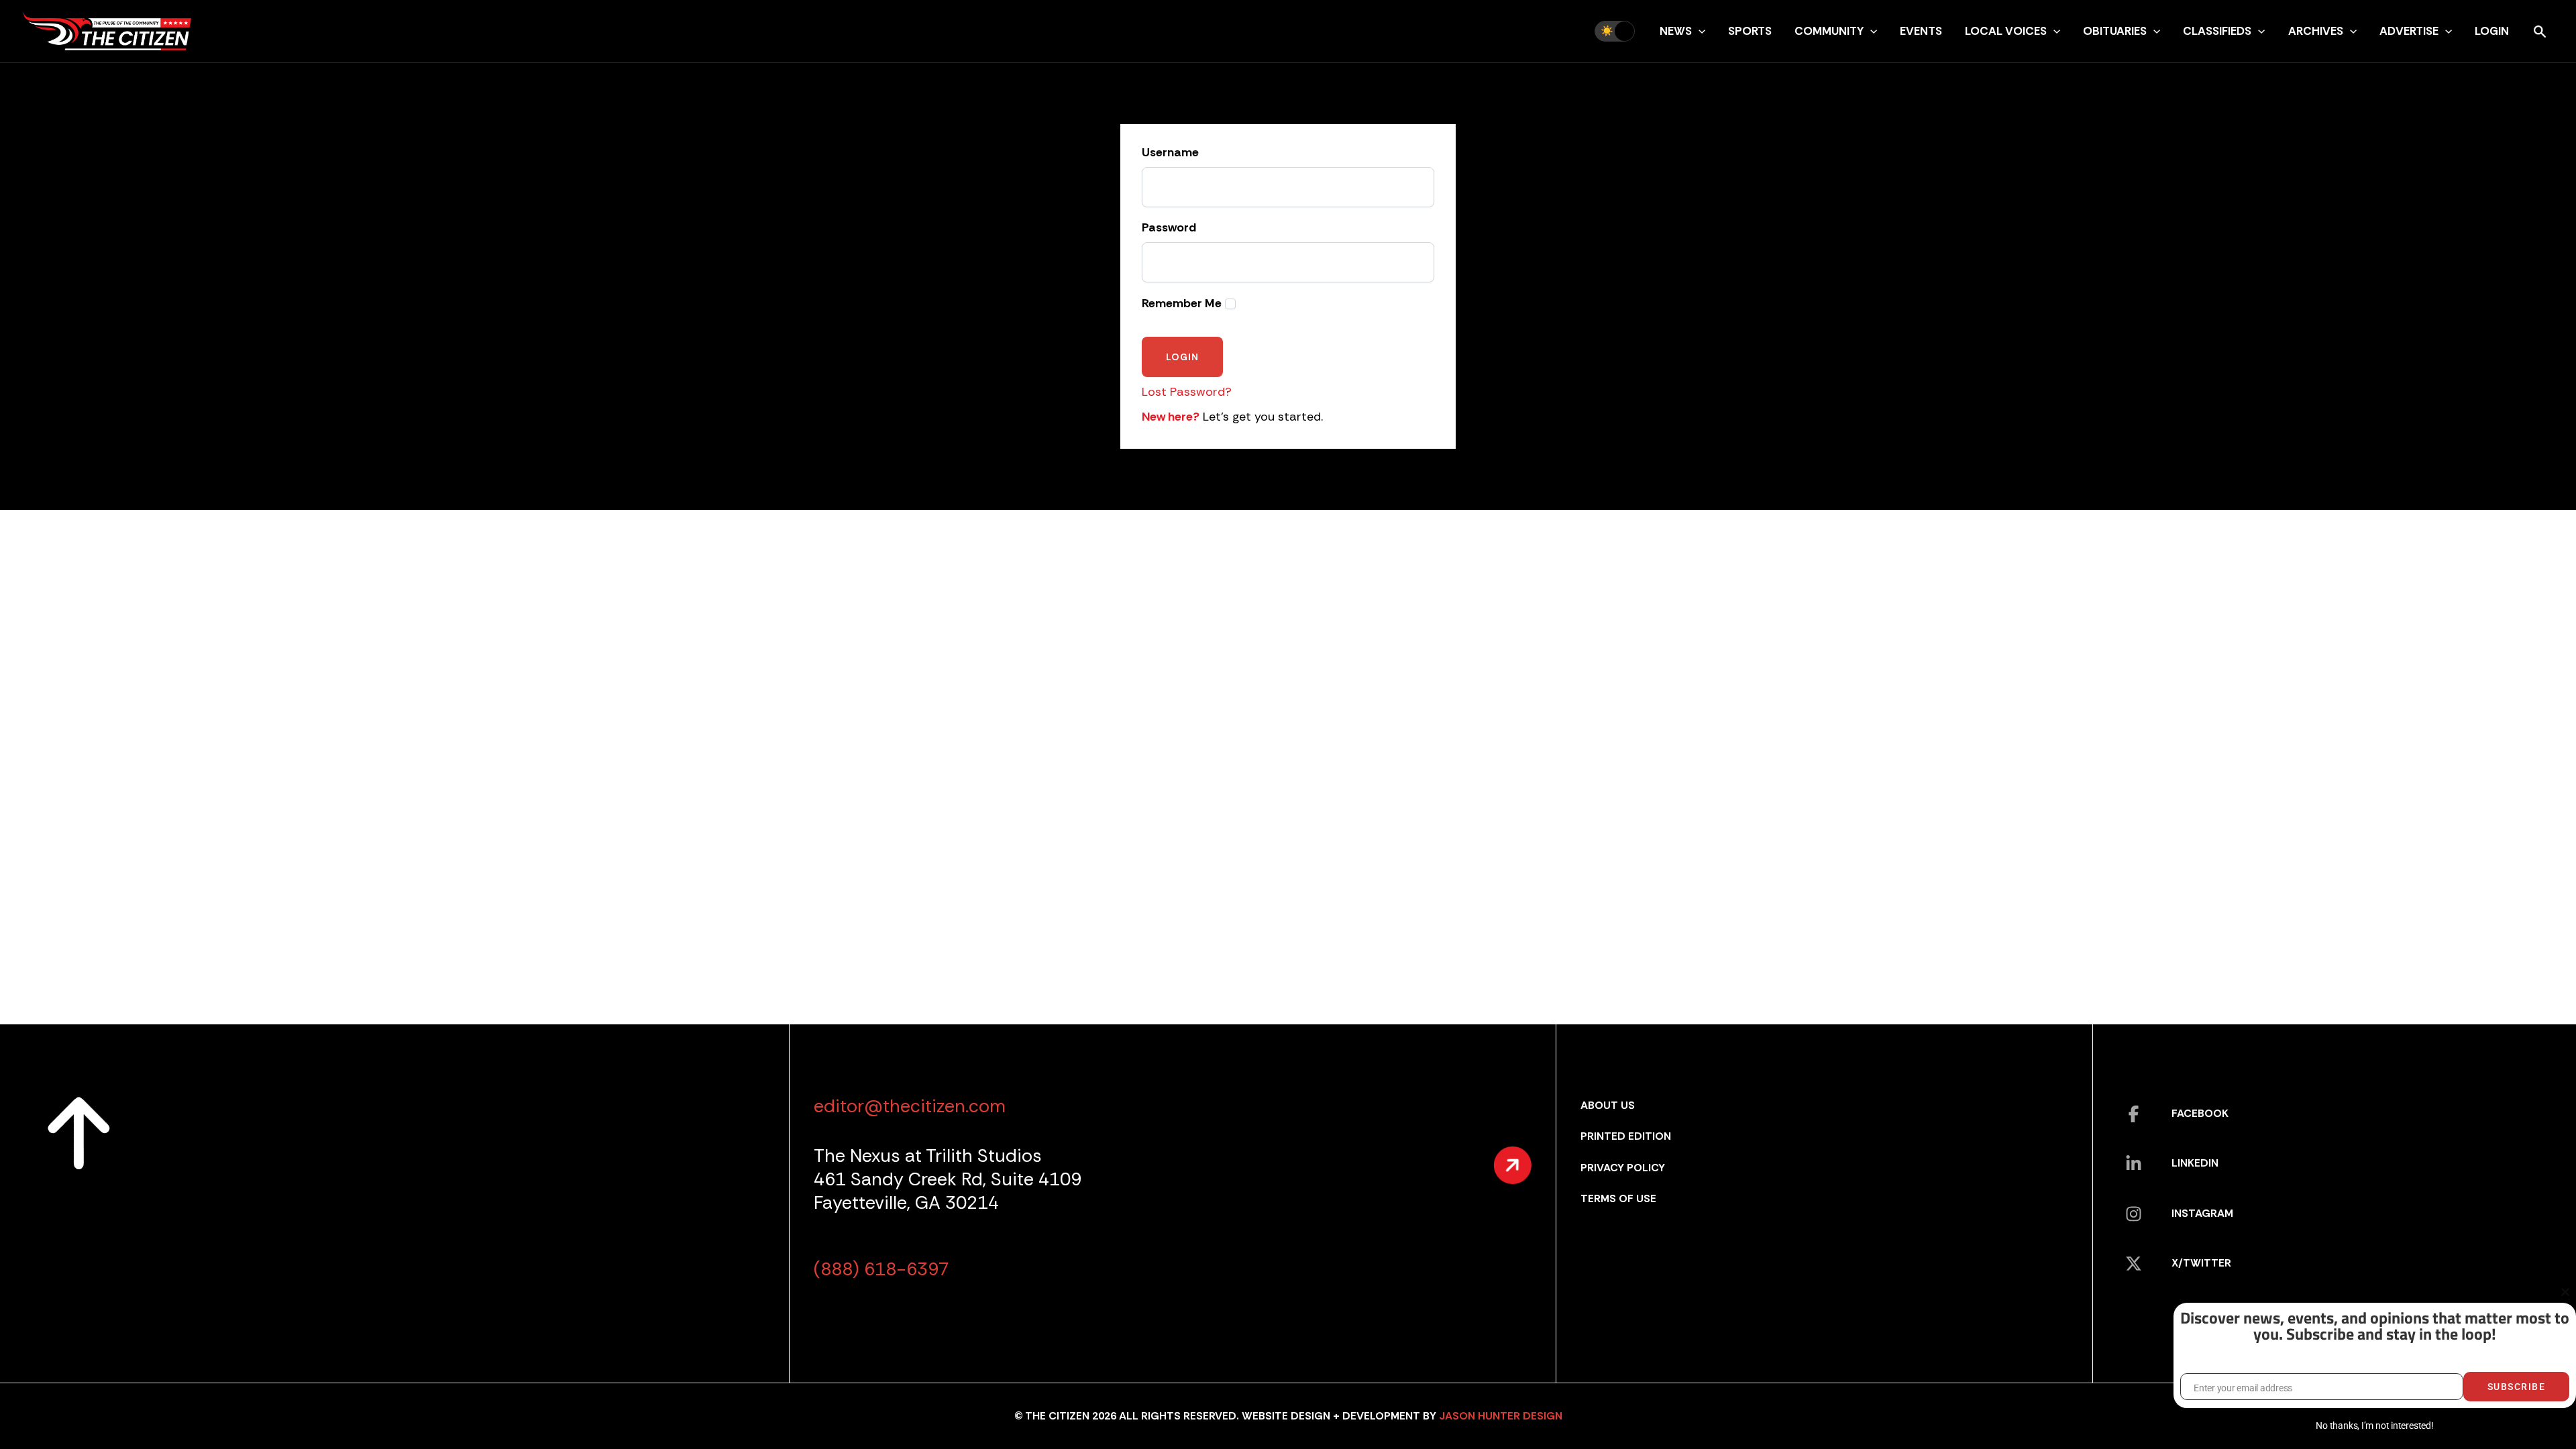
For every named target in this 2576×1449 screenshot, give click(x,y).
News (1676, 31)
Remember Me (1182, 304)
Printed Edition (1626, 1136)
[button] (1699, 31)
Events (1921, 31)
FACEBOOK (2200, 1113)
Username (1170, 153)
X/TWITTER (2201, 1263)
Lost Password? (1187, 392)
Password (1169, 228)
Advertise (2409, 31)
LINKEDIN (2195, 1163)
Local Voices (2006, 31)
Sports (1750, 31)
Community (1829, 31)
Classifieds (2217, 31)
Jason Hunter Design (1501, 1416)
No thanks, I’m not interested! (2374, 1426)
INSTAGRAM (2202, 1213)
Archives (2316, 31)
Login (2492, 31)
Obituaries (2115, 31)
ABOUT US (1608, 1105)
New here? (1171, 417)
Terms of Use (1618, 1198)
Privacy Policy (1623, 1168)
